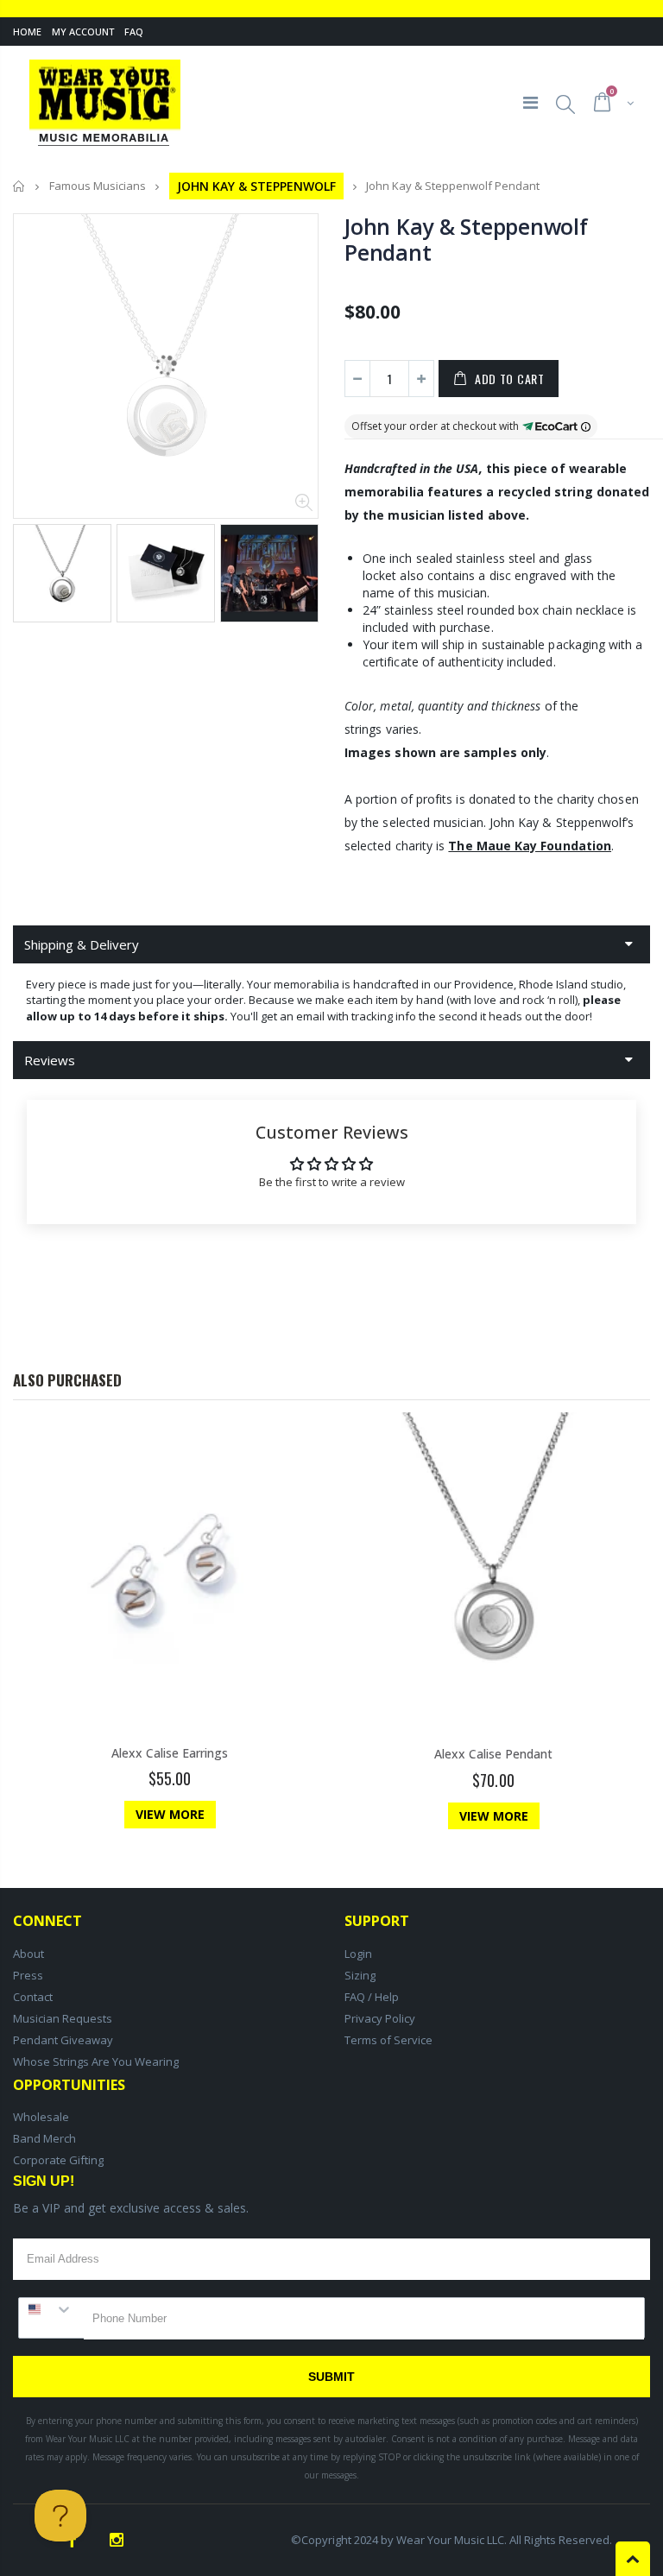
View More (170, 1814)
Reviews (50, 1060)
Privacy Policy (380, 2018)
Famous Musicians (98, 186)
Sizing (360, 1975)
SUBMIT (331, 2377)
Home (27, 32)
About (28, 1954)
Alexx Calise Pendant (493, 1754)
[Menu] (530, 102)
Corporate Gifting (58, 2160)
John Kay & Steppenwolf (256, 186)
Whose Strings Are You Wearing (96, 2061)
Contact (33, 1997)
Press (28, 1975)
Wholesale (41, 2117)
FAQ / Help (372, 1997)
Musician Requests (63, 2018)
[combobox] (51, 2309)
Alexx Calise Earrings (170, 1753)
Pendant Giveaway (63, 2040)
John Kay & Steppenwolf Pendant (466, 239)
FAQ (134, 32)
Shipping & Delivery (82, 944)
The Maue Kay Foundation (530, 846)
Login (358, 1954)
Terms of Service (388, 2040)
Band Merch (44, 2138)
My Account (83, 32)
